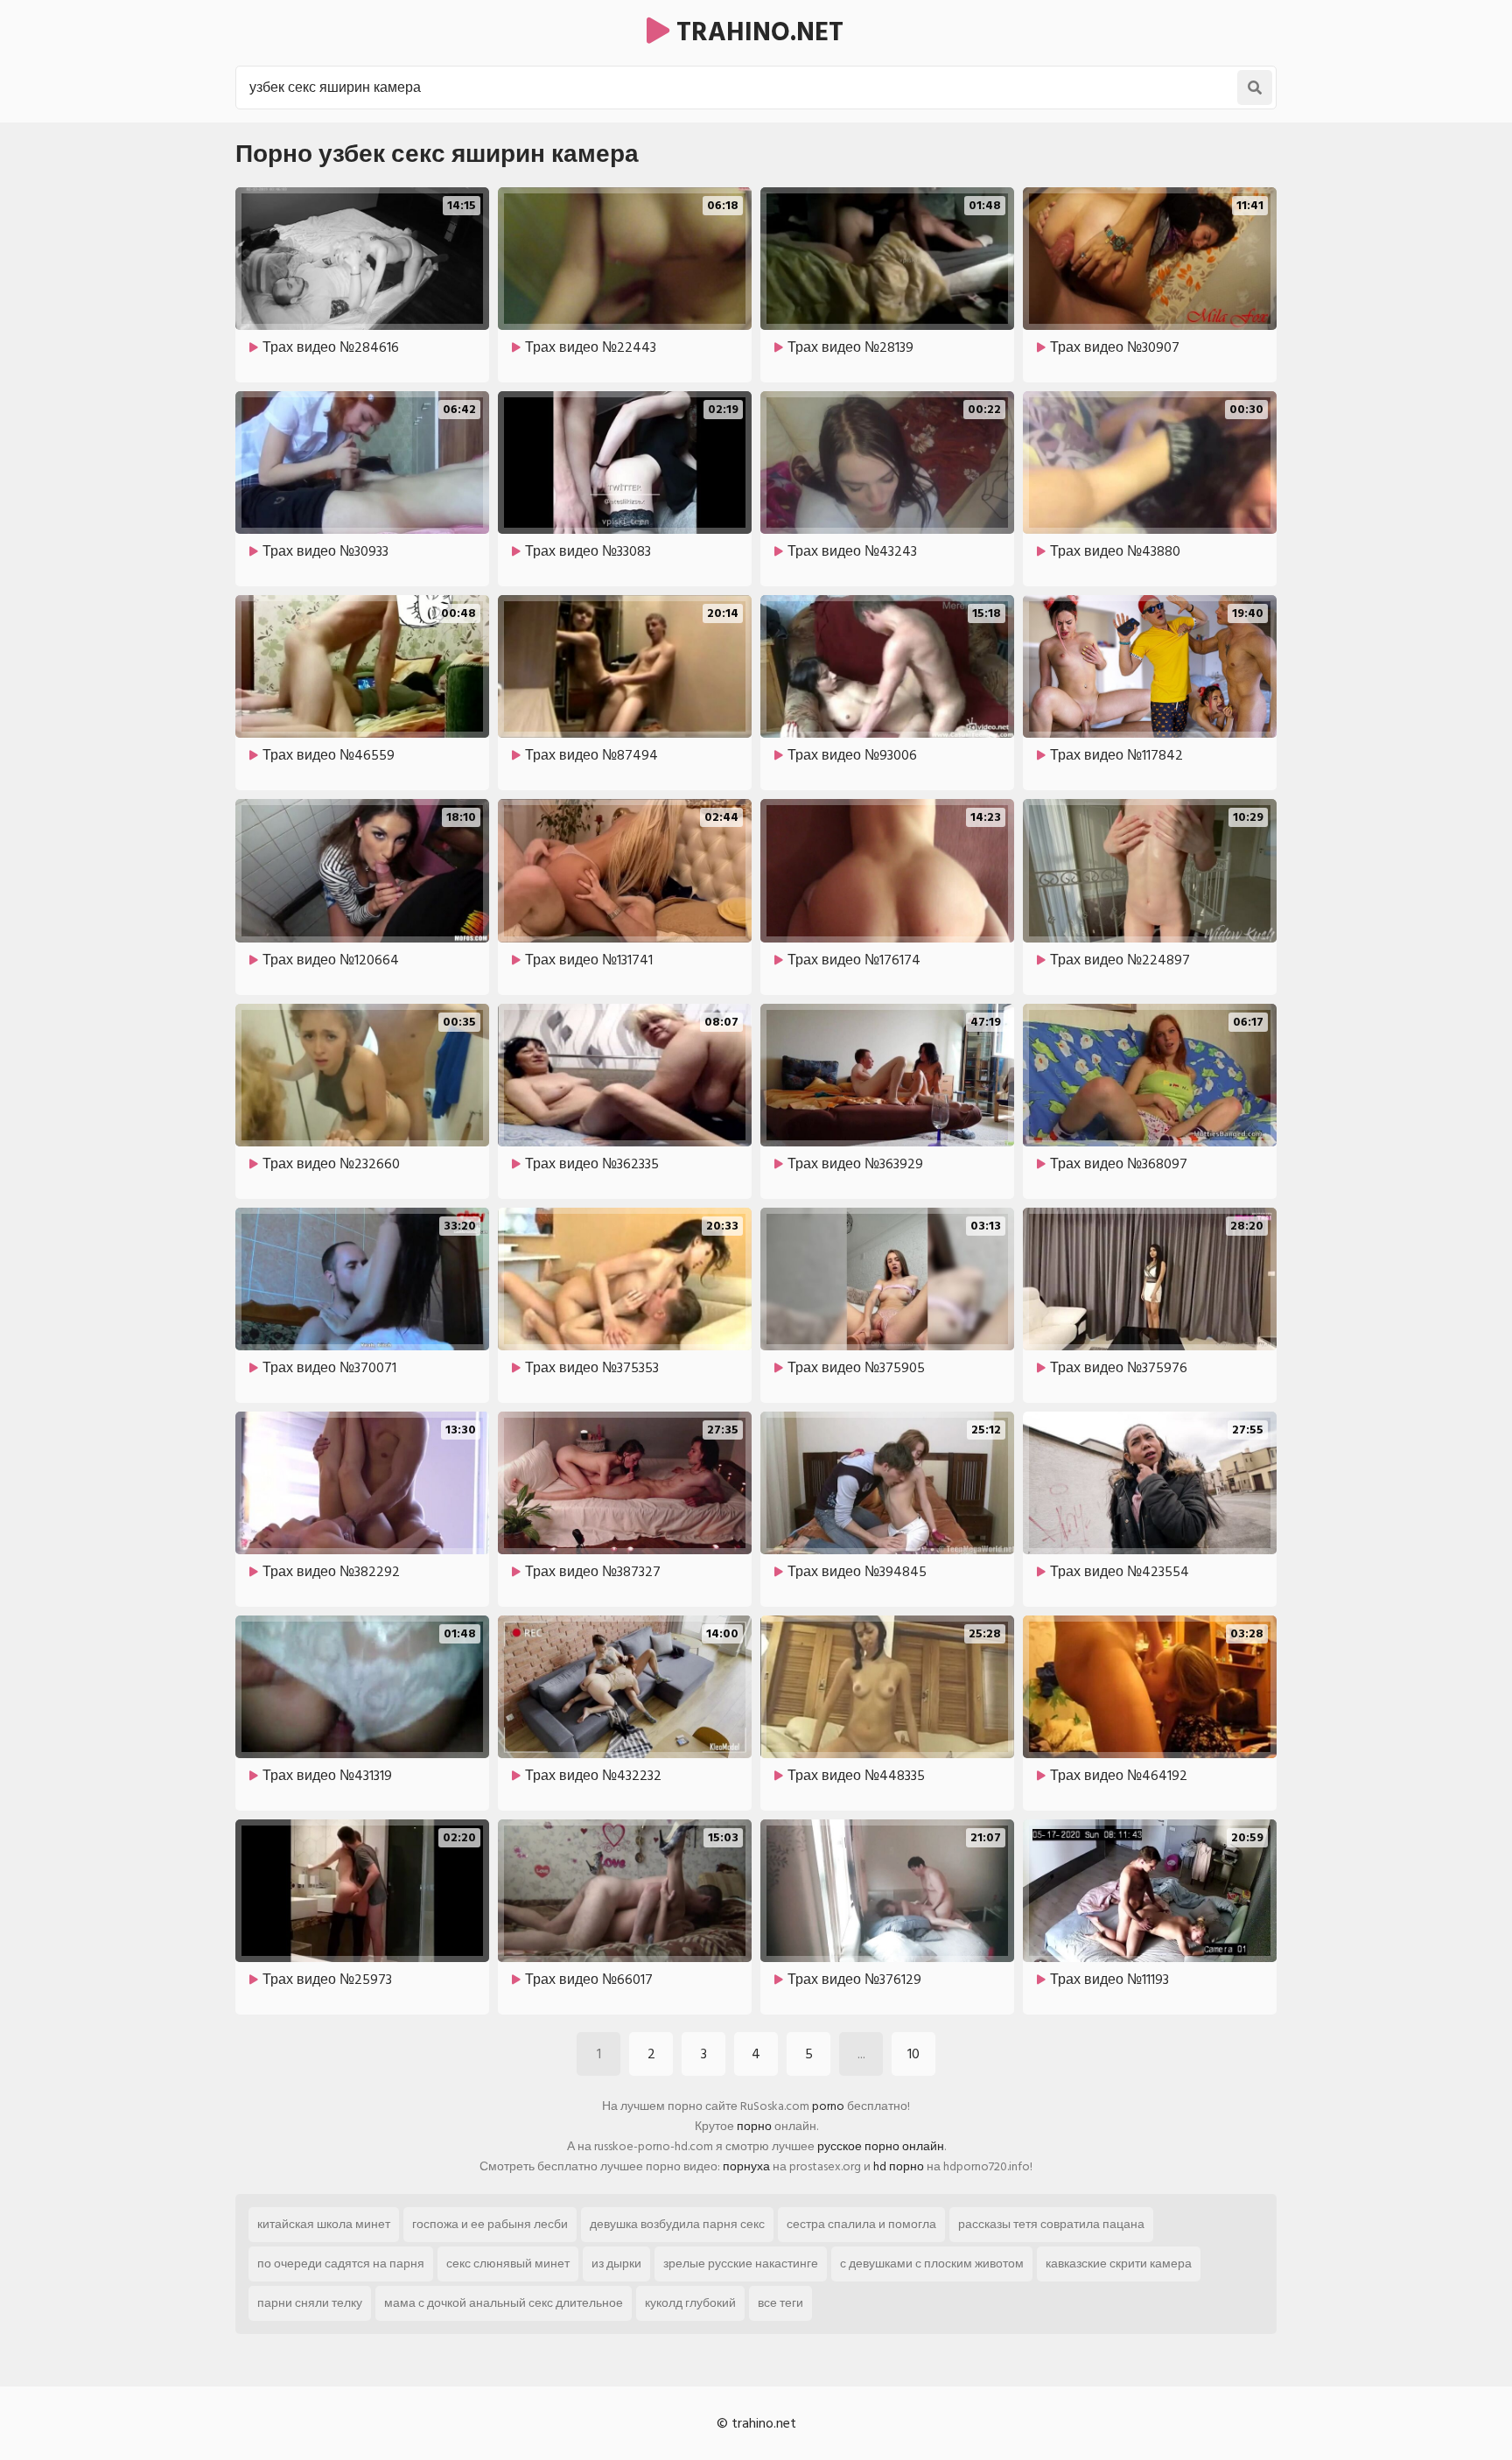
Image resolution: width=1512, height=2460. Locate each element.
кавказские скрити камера (1119, 2264)
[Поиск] (1255, 88)
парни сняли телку (310, 2303)
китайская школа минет (324, 2224)
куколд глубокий (690, 2303)
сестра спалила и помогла (861, 2224)
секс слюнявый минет (508, 2264)
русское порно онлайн (881, 2146)
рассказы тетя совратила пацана (1051, 2224)
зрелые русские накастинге (741, 2264)
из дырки (616, 2264)
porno (828, 2106)
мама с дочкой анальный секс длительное (504, 2303)
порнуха (746, 2166)
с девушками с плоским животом (932, 2264)
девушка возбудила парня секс (677, 2224)
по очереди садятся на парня (341, 2264)
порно (754, 2126)
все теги (780, 2303)
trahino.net (756, 32)
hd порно (899, 2166)
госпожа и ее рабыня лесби (490, 2224)
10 (913, 2054)
